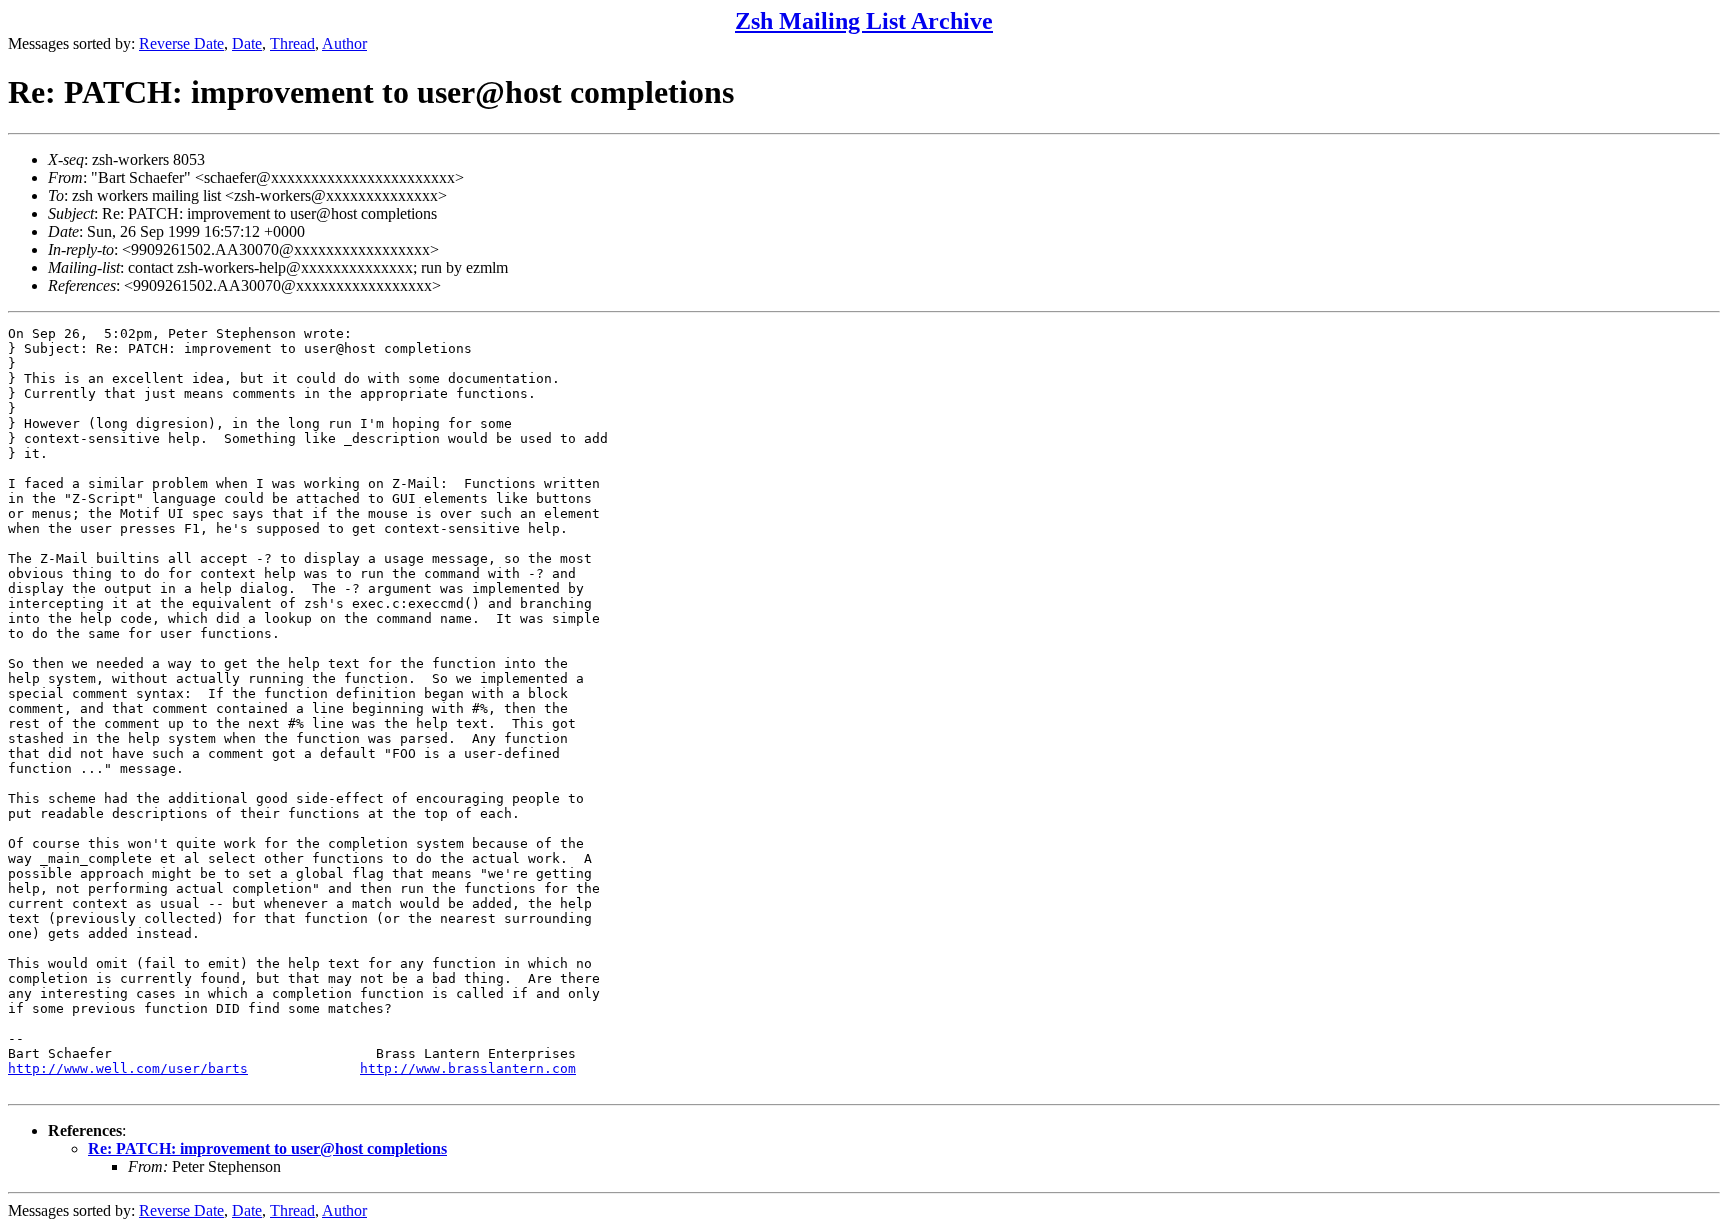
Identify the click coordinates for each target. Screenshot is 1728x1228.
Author (344, 43)
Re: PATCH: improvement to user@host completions (267, 1148)
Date (247, 43)
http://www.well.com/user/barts (128, 1068)
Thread (292, 43)
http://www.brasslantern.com (468, 1068)
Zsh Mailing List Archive (864, 21)
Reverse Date (181, 43)
